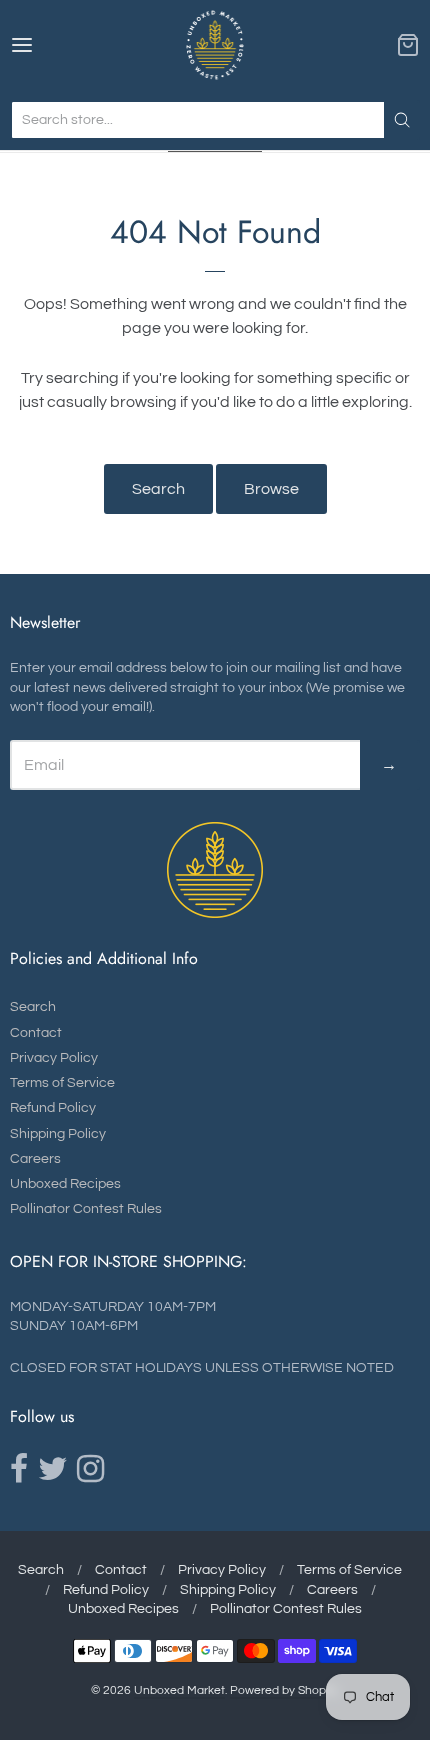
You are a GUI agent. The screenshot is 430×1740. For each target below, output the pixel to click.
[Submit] (402, 120)
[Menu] (51, 45)
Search (158, 489)
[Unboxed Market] (215, 45)
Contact (36, 1033)
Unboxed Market (179, 1690)
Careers (35, 1159)
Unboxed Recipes (65, 1184)
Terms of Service (62, 1083)
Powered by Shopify (284, 1690)
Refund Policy (53, 1108)
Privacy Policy (54, 1058)
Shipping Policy (58, 1134)
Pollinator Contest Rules (86, 1209)
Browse (271, 489)
